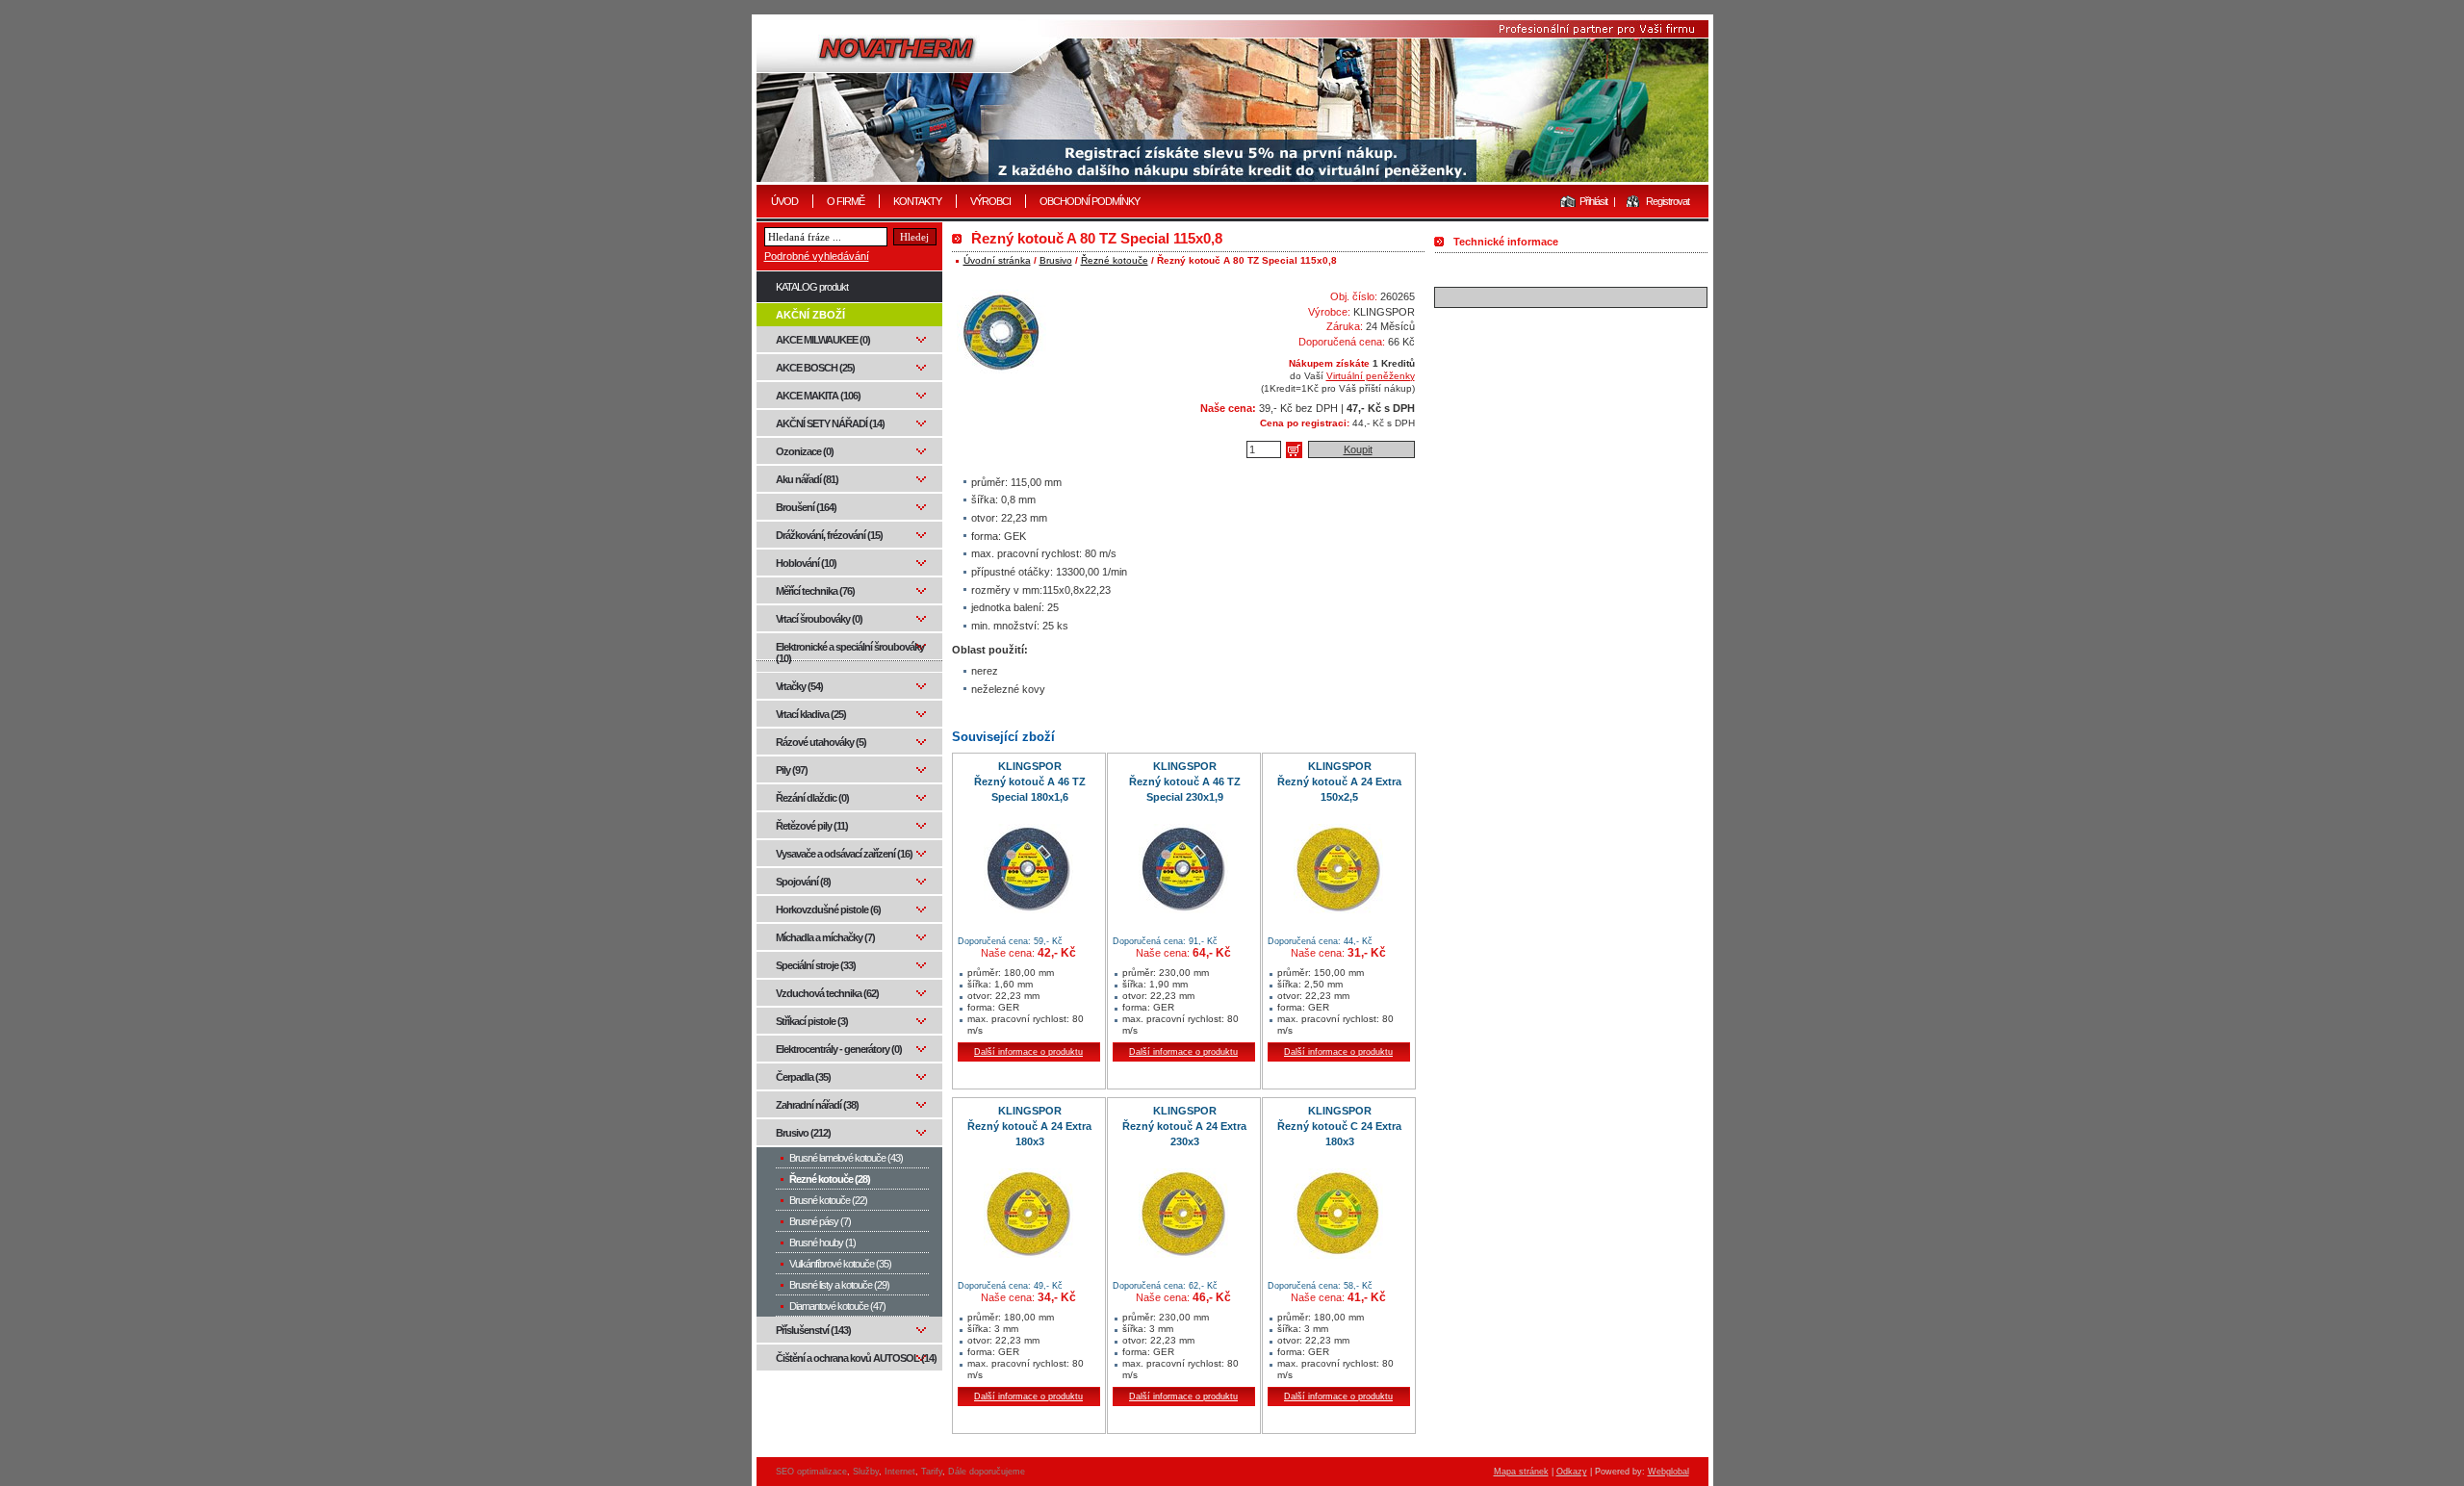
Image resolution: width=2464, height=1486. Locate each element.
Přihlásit (1593, 201)
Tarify (932, 1472)
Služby (866, 1472)
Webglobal (1668, 1472)
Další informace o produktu (1028, 1052)
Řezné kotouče (1115, 260)
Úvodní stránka (997, 260)
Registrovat (1668, 201)
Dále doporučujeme (987, 1472)
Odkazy (1572, 1472)
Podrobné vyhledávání (817, 256)
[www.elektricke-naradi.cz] (1232, 101)
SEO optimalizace (811, 1472)
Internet (900, 1472)
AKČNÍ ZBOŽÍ (810, 315)
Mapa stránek (1521, 1472)
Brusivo (1056, 260)
